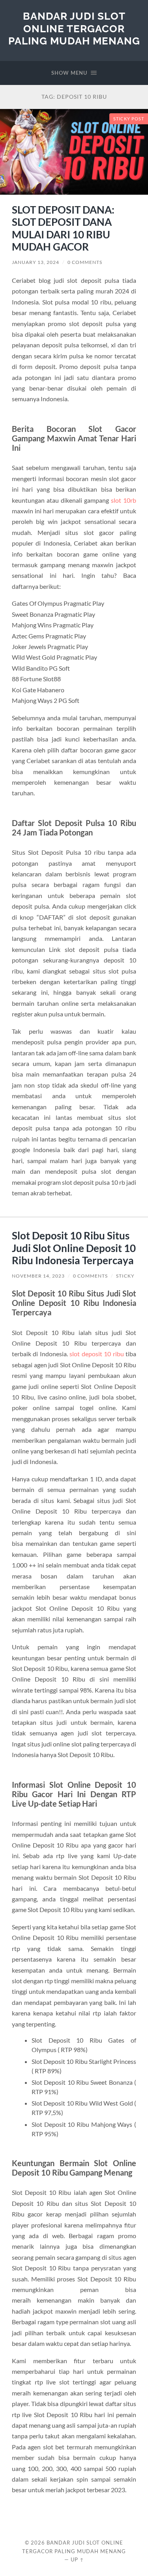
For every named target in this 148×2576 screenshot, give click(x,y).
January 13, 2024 (36, 262)
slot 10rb (124, 500)
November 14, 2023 (38, 1276)
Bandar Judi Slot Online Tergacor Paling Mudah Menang (74, 28)
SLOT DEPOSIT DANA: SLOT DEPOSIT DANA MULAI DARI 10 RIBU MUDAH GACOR (63, 228)
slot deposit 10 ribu (96, 1354)
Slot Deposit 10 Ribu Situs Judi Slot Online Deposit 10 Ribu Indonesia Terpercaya (74, 1248)
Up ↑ (77, 2559)
